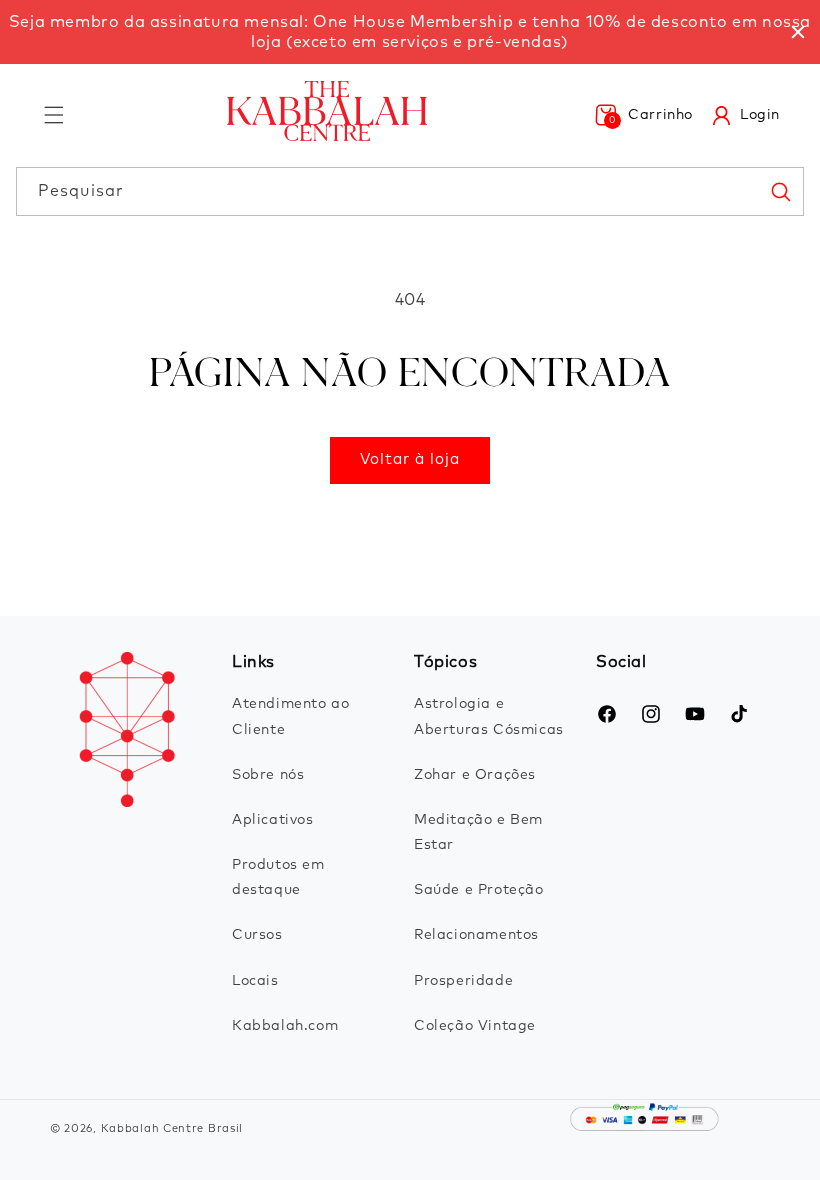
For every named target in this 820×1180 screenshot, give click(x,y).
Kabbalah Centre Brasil (172, 1128)
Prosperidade (463, 981)
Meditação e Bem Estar (478, 832)
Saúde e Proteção (479, 890)
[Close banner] (798, 32)
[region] (410, 32)
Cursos (257, 935)
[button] (54, 115)
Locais (255, 981)
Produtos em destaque (278, 877)
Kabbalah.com (285, 1026)
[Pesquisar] (780, 191)
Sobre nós (268, 775)
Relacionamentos (476, 935)
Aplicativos (273, 820)
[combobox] (410, 191)
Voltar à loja (410, 459)
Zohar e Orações (475, 775)
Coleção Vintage (475, 1026)
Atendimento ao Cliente (290, 716)
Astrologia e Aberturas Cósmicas (489, 716)
